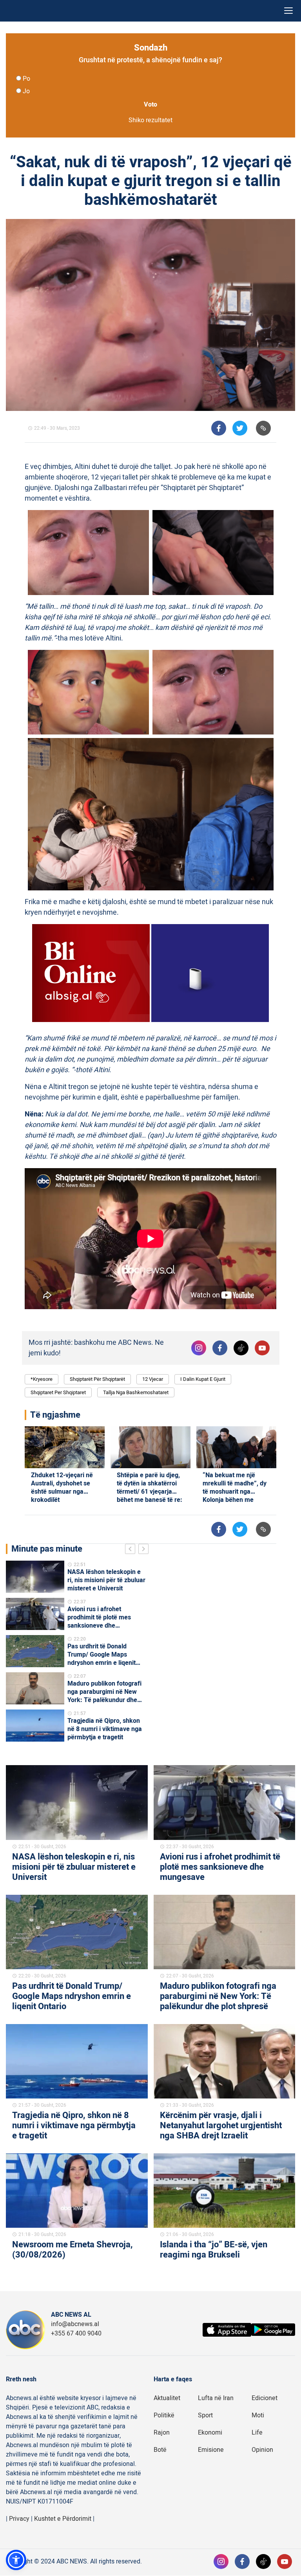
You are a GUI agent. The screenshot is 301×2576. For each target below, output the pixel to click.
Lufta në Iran (216, 2398)
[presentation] (132, 1550)
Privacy (19, 2519)
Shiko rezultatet (150, 120)
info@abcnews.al (75, 2324)
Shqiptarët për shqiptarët (97, 1379)
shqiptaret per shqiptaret (58, 1392)
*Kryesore (42, 1379)
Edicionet (265, 2398)
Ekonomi (210, 2433)
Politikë (164, 2415)
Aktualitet (167, 2398)
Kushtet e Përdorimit (63, 2519)
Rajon (162, 2433)
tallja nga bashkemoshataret (136, 1392)
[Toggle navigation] (288, 11)
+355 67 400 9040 (76, 2334)
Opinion (262, 2450)
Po (26, 79)
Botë (160, 2450)
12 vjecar (153, 1379)
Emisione (211, 2450)
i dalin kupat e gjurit (203, 1379)
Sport (205, 2415)
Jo (26, 91)
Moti (258, 2415)
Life (257, 2433)
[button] (16, 2560)
